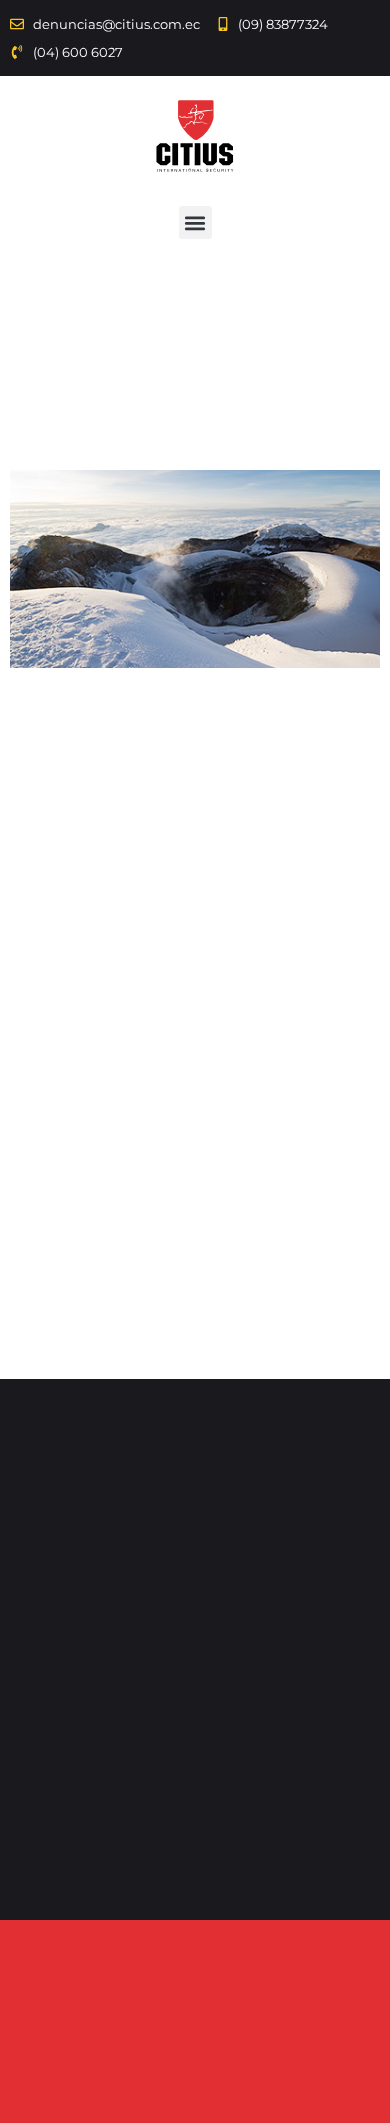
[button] (195, 222)
